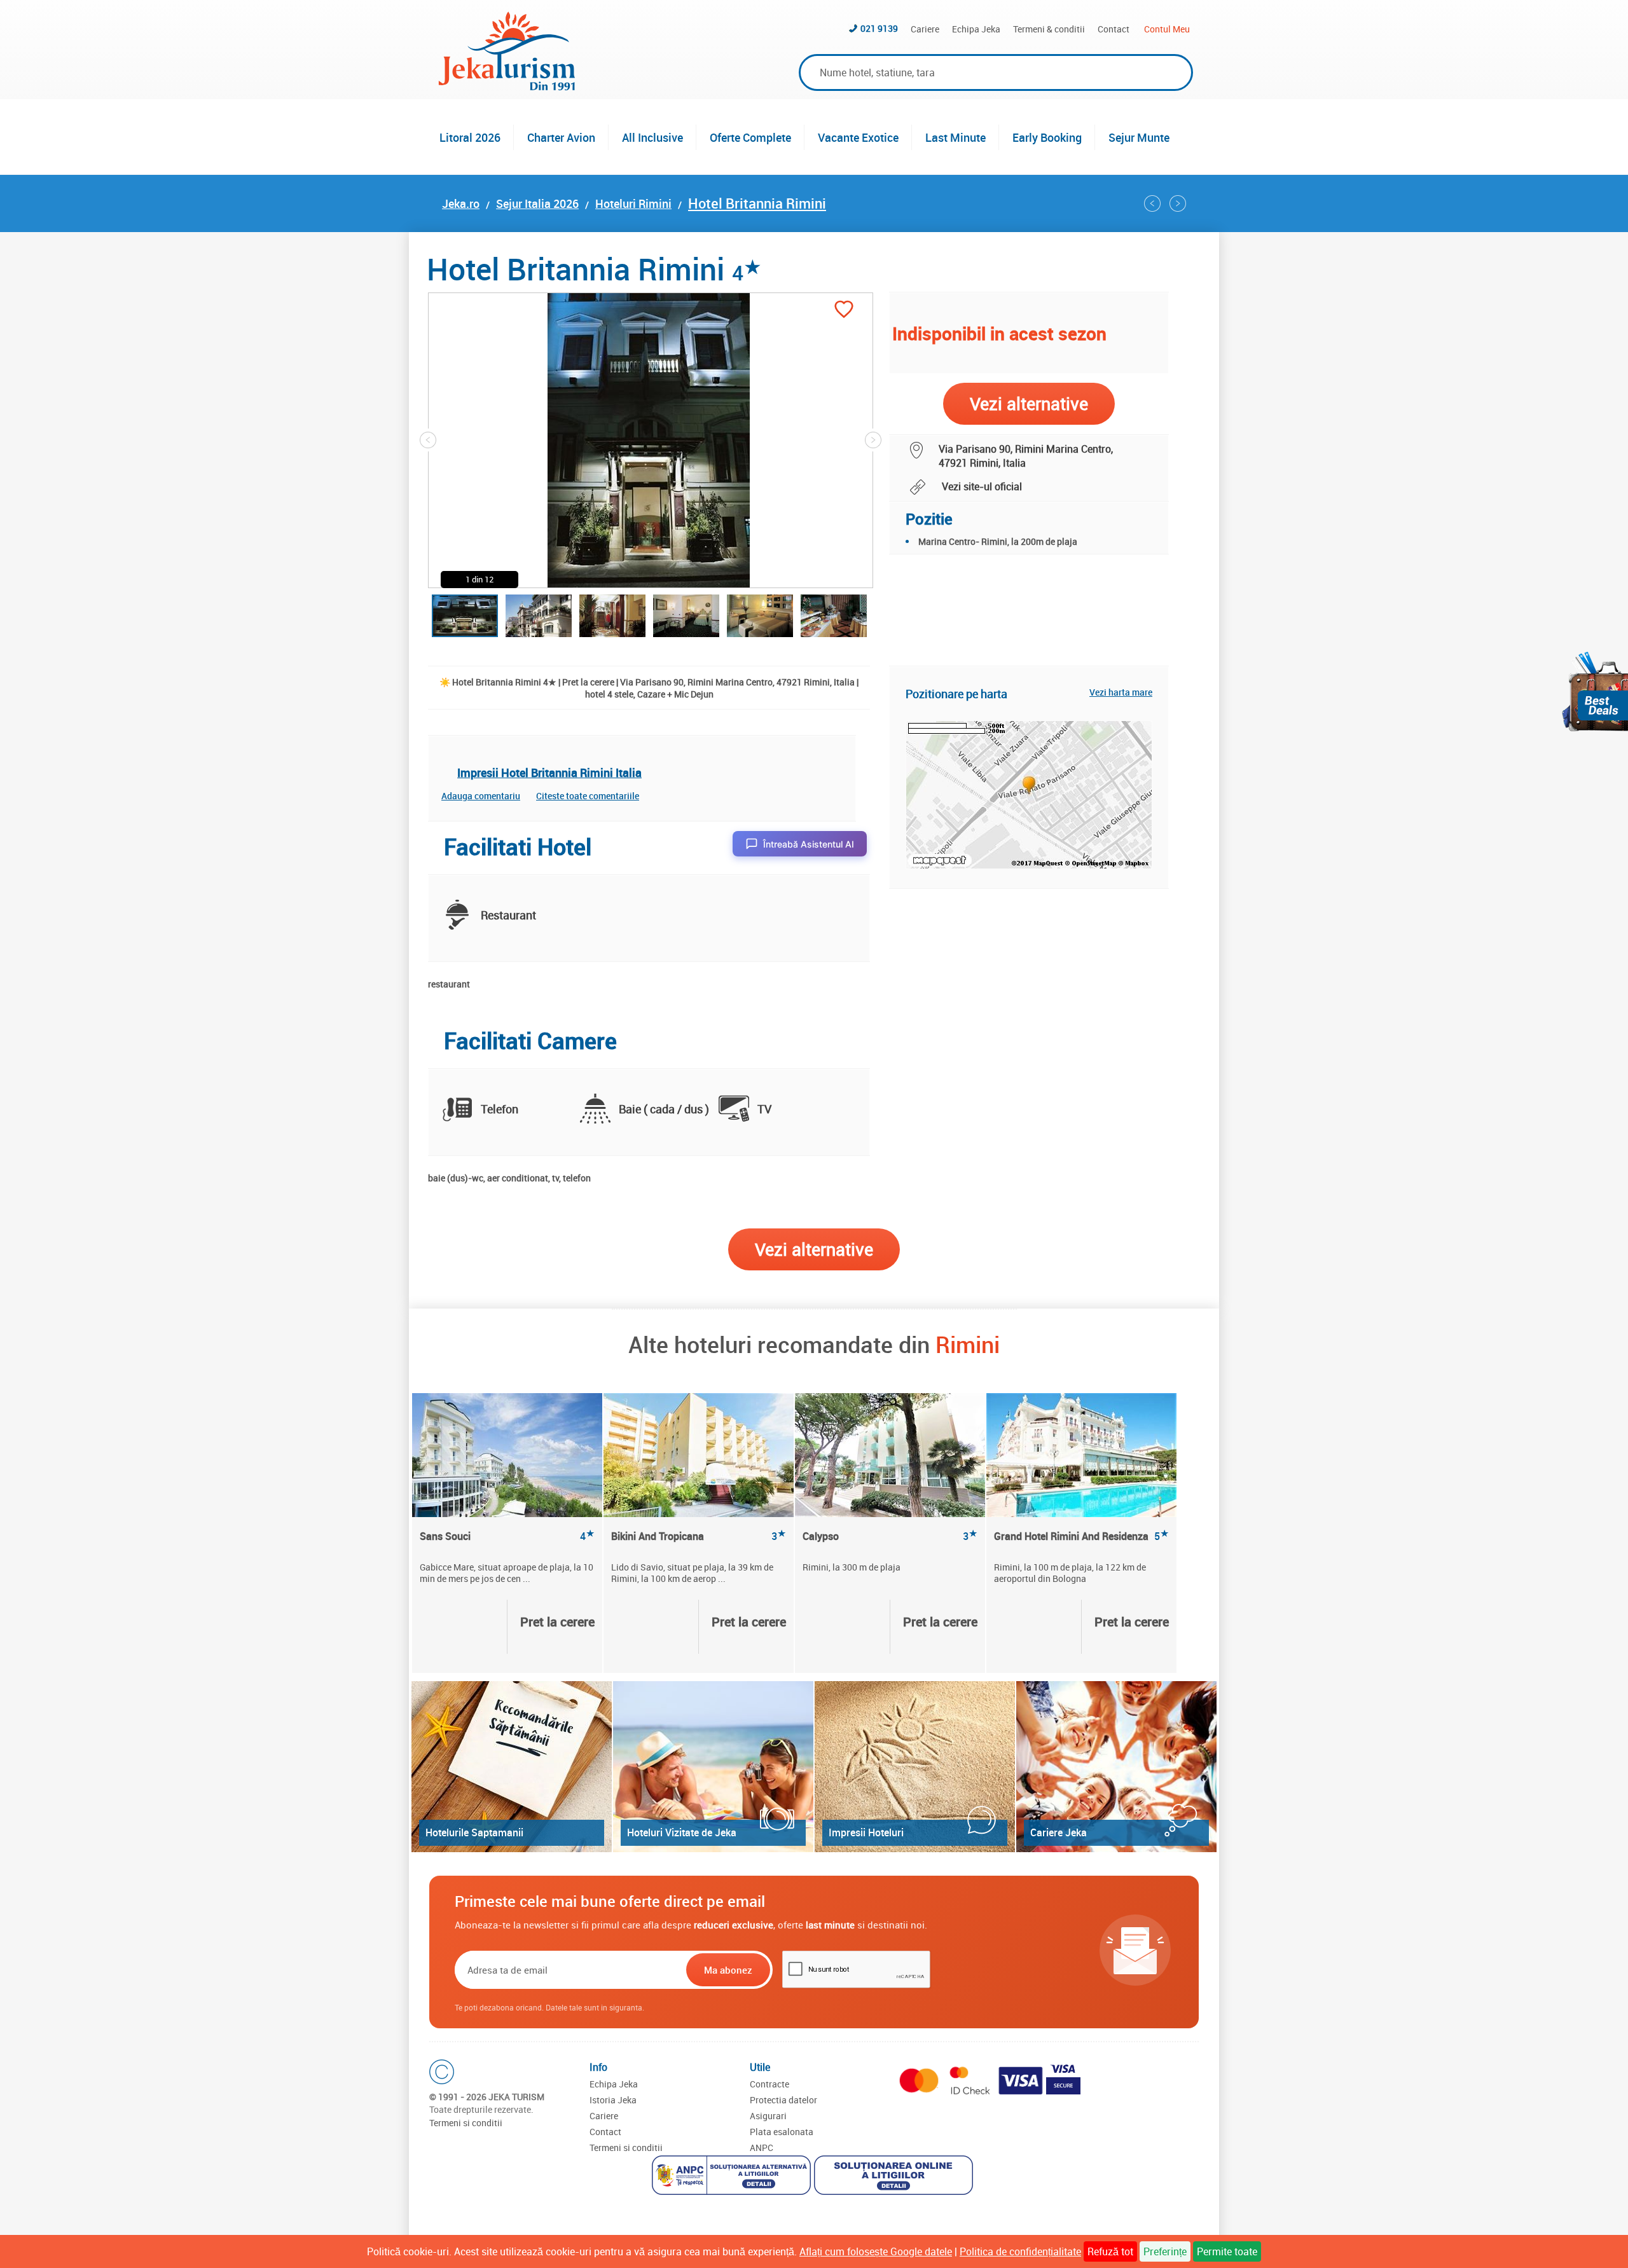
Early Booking (1047, 137)
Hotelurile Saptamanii (474, 1832)
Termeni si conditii (466, 2123)
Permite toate (1227, 2251)
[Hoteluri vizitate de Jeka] (713, 1767)
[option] (508, 1533)
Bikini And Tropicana (699, 1536)
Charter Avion (561, 137)
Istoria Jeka (613, 2100)
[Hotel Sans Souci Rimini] (507, 1455)
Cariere (925, 29)
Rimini (968, 1344)
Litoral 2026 (470, 137)
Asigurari (768, 2116)
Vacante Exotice (858, 137)
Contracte (769, 2084)
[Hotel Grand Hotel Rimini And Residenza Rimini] (1152, 203)
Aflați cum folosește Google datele (876, 2251)
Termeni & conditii (1049, 29)
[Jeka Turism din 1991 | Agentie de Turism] (507, 86)
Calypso (890, 1536)
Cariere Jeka (1059, 1832)
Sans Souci (507, 1536)
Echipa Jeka (976, 29)
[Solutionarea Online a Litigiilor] (895, 2177)
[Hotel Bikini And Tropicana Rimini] (699, 1455)
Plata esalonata (782, 2132)
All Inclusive (652, 137)
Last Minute (955, 137)
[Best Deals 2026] (1595, 691)
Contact (1114, 29)
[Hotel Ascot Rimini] (1178, 203)
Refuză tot (1110, 2251)
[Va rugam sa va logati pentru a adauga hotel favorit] (844, 311)
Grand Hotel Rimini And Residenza (1081, 1536)
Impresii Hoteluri (866, 1832)
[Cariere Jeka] (1116, 1767)
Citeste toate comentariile (588, 796)
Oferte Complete (750, 137)
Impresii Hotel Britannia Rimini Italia (549, 773)
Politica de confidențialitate (1020, 2251)
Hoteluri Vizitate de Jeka (682, 1832)
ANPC (762, 2148)
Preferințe (1165, 2251)
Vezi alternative (814, 1249)
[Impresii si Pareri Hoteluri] (915, 1767)
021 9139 (879, 28)
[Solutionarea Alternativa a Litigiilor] (733, 2177)
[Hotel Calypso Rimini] (890, 1455)
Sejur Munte (1139, 137)
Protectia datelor (783, 2100)
